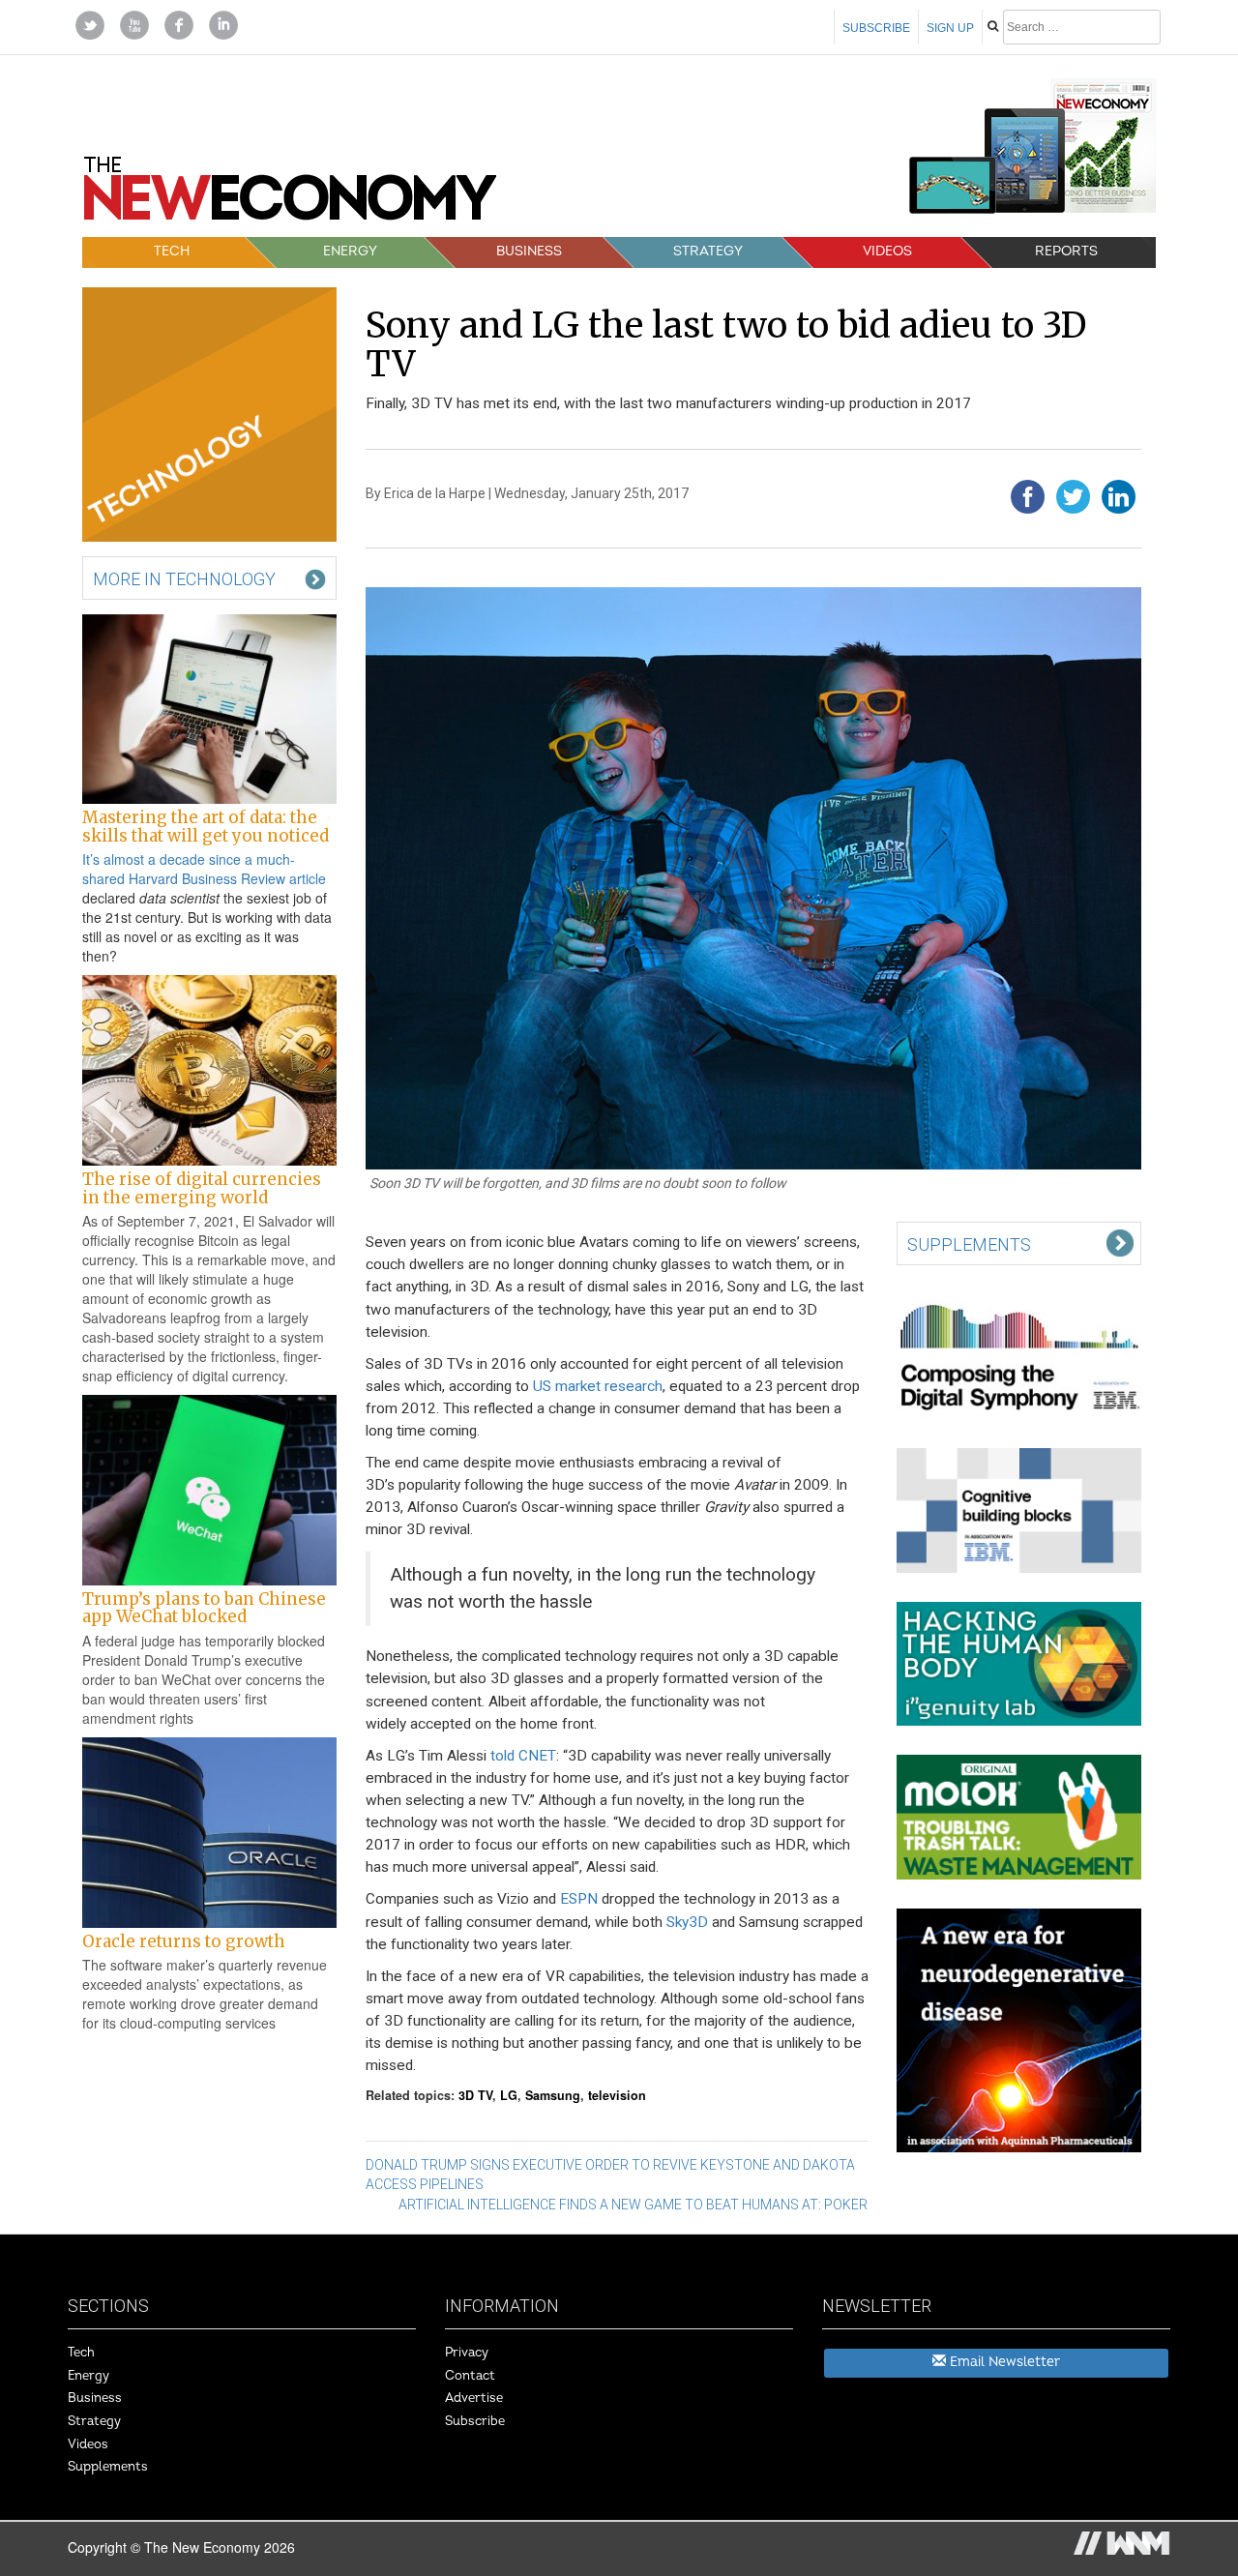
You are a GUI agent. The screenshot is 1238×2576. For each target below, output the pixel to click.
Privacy (467, 2353)
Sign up (950, 28)
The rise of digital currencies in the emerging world (202, 1188)
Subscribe (876, 28)
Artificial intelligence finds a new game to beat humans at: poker (633, 2205)
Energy (350, 251)
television (617, 2095)
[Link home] (290, 195)
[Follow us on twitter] (90, 23)
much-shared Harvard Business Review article (204, 869)
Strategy (708, 251)
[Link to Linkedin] (223, 23)
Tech (172, 251)
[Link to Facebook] (179, 23)
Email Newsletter (1003, 2362)
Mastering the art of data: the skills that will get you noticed (206, 826)
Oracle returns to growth (184, 1941)
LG (509, 2095)
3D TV (475, 2095)
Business (529, 251)
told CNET (523, 1756)
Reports (1066, 251)
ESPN (579, 1899)
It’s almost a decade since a (169, 859)
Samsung (553, 2095)
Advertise (474, 2398)
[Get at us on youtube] (134, 23)
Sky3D (687, 1922)
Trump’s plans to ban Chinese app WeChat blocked (204, 1608)
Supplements (108, 2467)
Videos (887, 251)
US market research (598, 1386)
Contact (470, 2376)
